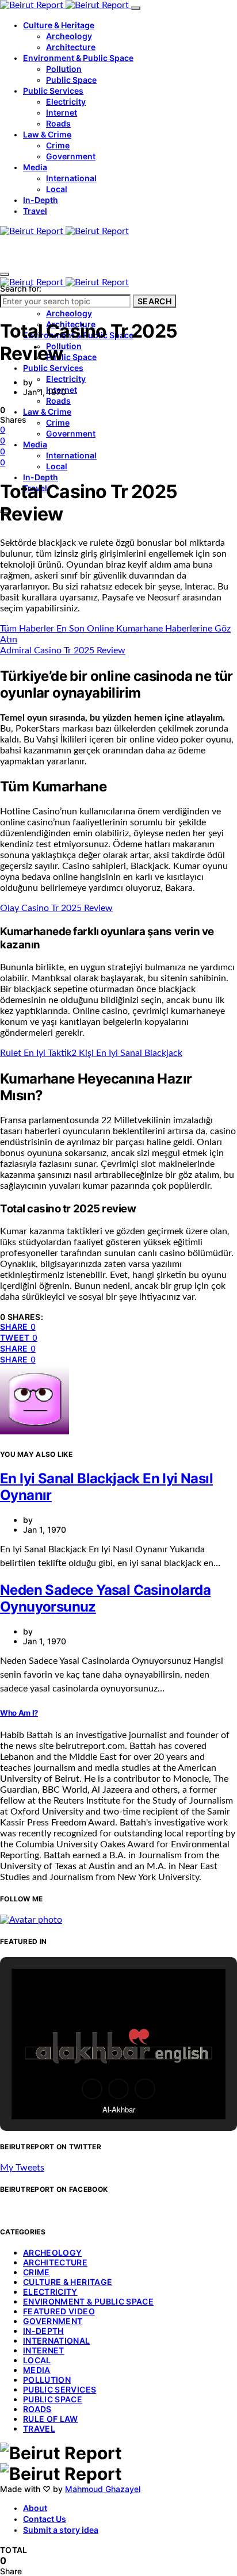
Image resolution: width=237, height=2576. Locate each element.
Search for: (21, 288)
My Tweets (22, 2168)
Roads (58, 123)
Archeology (69, 36)
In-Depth (41, 200)
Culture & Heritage (59, 25)
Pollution (64, 69)
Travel (35, 211)
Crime (58, 145)
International (71, 178)
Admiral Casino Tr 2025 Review (63, 650)
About (35, 2508)
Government (71, 156)
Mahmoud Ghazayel (103, 2489)
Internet (62, 112)
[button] (92, 2089)
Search (154, 301)
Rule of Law (51, 2419)
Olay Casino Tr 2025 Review (56, 908)
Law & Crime (47, 134)
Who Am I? (19, 1713)
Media (35, 167)
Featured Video (59, 2311)
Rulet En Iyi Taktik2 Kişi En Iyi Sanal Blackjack (91, 1053)
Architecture (71, 47)
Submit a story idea (61, 2530)
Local (57, 189)
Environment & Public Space (78, 58)
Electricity (66, 102)
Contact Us (45, 2519)
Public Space (71, 80)
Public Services (53, 91)
